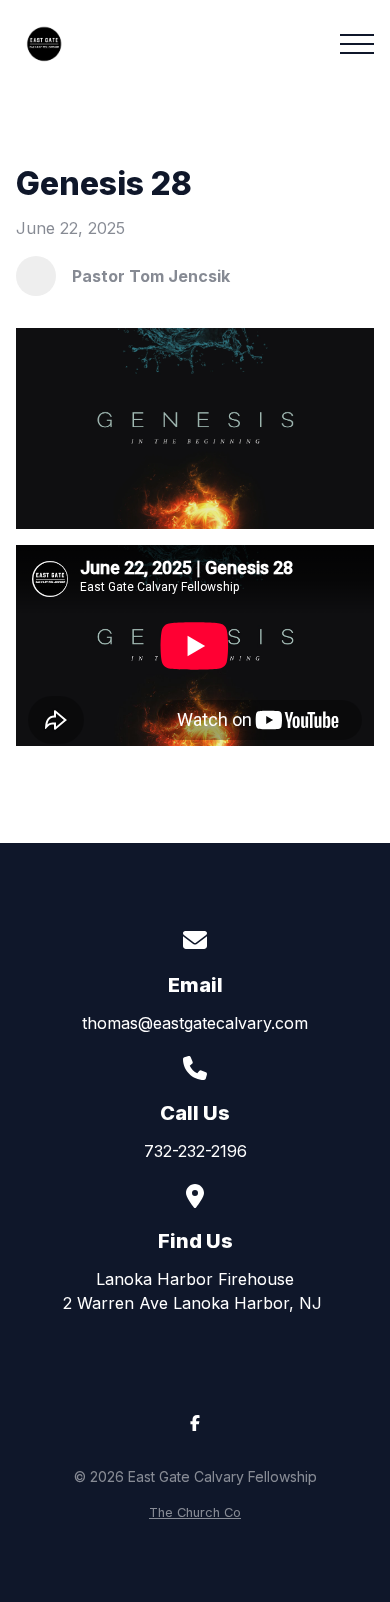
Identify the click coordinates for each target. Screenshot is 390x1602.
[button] (357, 44)
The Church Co (195, 1512)
